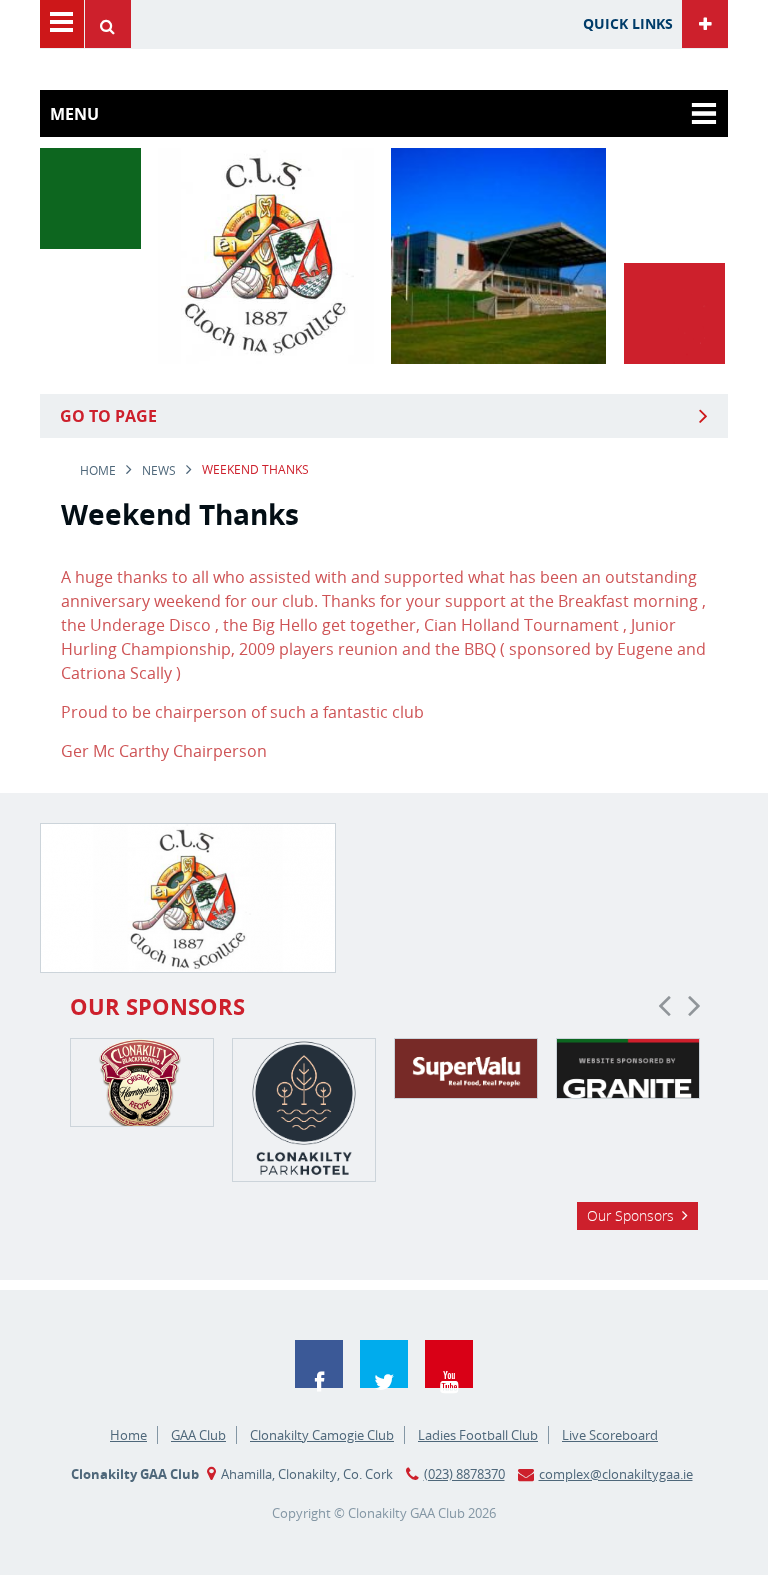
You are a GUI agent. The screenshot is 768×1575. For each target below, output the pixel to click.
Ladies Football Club (478, 1435)
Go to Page (108, 416)
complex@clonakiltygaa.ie (616, 1474)
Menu (62, 24)
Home (98, 470)
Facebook (319, 1364)
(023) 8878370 (464, 1474)
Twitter (384, 1364)
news (159, 470)
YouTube (449, 1364)
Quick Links (628, 23)
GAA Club (198, 1435)
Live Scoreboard (610, 1435)
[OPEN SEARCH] (113, 24)
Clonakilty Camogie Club (322, 1435)
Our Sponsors (630, 1215)
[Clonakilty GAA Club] (266, 358)
